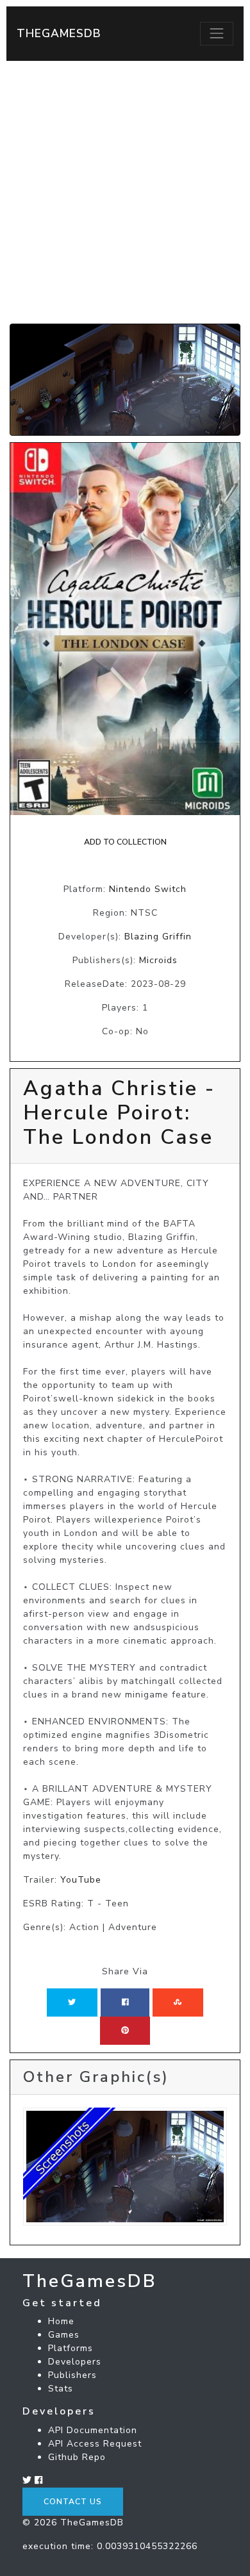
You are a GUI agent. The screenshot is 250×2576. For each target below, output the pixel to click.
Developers (75, 2362)
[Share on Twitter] (72, 2002)
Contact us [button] (73, 2502)
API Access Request (95, 2444)
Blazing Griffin (158, 937)
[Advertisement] (125, 192)
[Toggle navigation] (217, 33)
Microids (158, 960)
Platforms (71, 2348)
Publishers (72, 2375)
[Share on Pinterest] (125, 2031)
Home (61, 2321)
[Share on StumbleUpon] (178, 2002)
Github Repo (77, 2457)
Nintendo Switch (148, 889)
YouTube (81, 1880)
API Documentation (93, 2430)
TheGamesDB (59, 33)
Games (64, 2335)
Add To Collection (125, 842)
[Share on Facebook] (125, 2002)
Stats (61, 2389)
